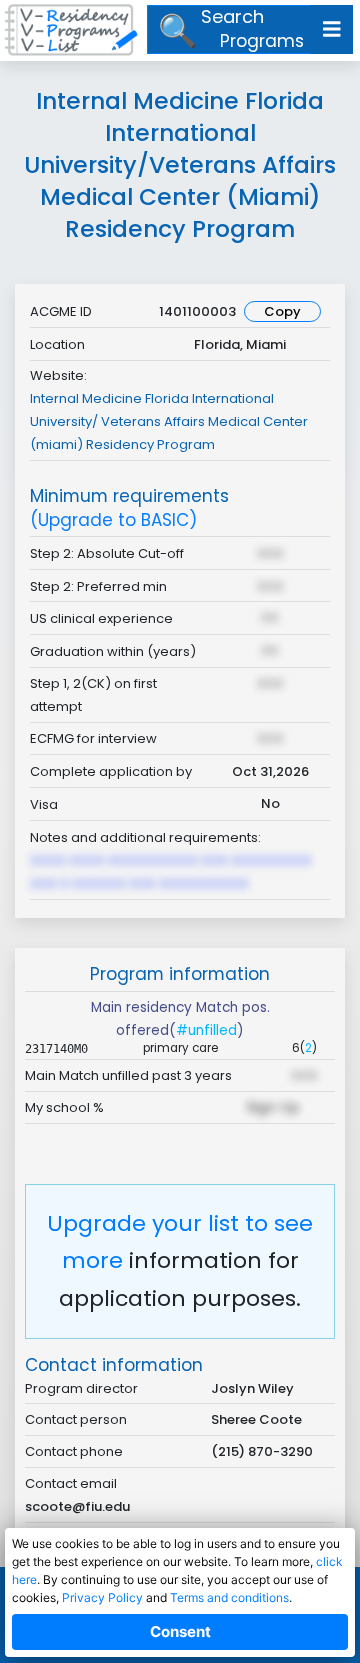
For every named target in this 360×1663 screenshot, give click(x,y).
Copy (282, 311)
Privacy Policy (102, 1597)
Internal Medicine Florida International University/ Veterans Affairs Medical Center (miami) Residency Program (169, 421)
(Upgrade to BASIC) (113, 520)
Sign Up (273, 1107)
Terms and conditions (229, 1597)
